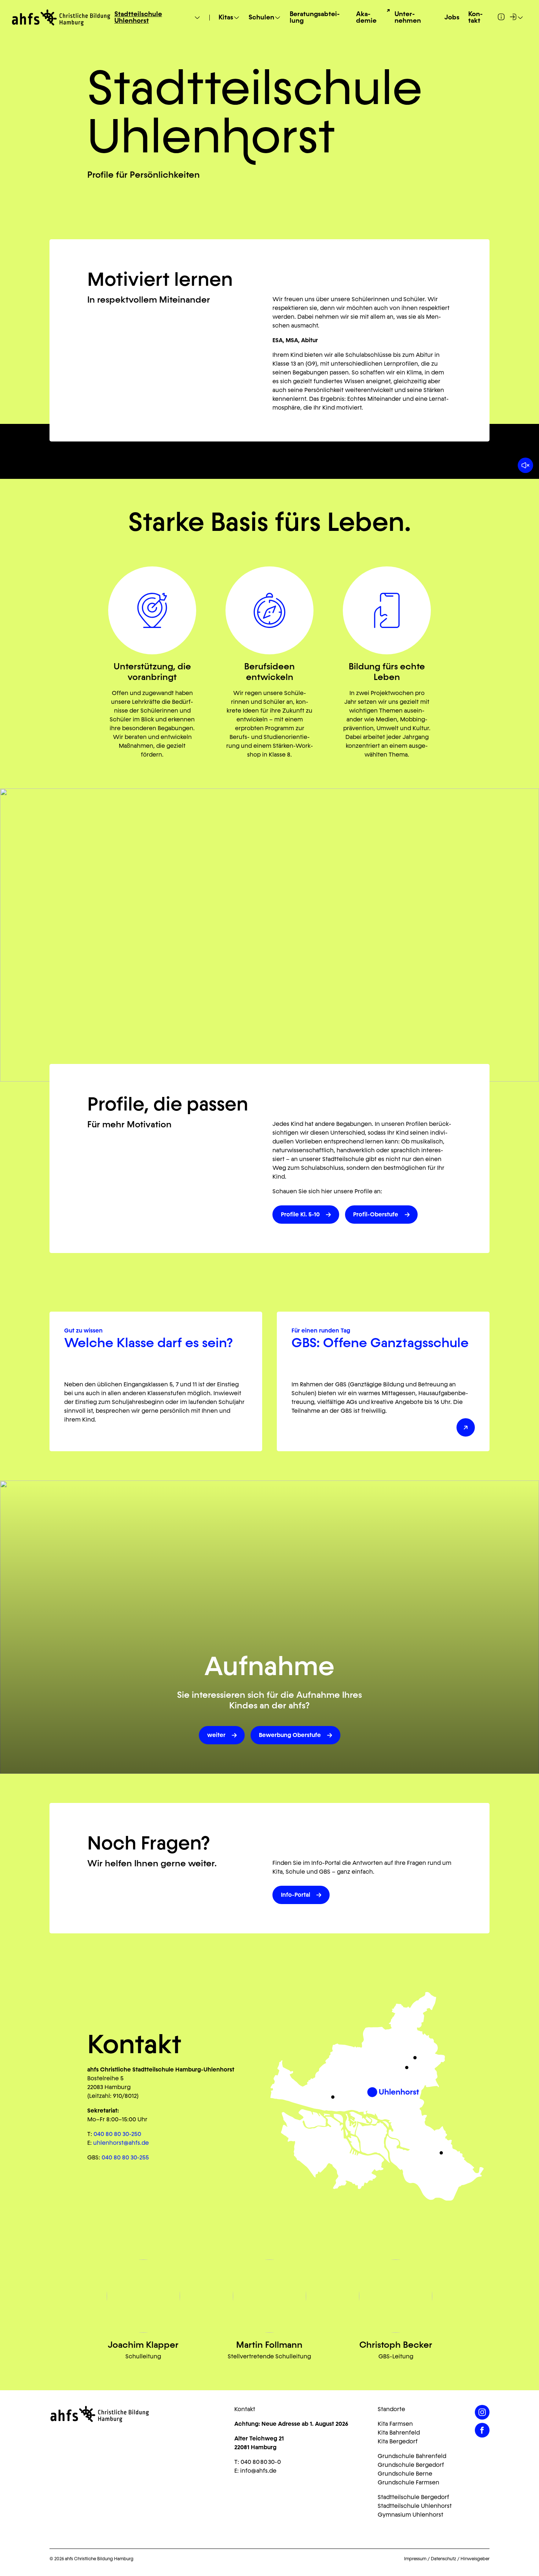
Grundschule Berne (405, 2474)
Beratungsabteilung (315, 18)
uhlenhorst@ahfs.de (121, 2143)
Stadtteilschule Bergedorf (413, 2497)
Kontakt (475, 18)
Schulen (261, 18)
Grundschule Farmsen (408, 2482)
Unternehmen (408, 18)
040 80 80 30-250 (117, 2134)
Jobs (452, 18)
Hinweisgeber (475, 2559)
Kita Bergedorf (398, 2441)
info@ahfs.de (258, 2471)
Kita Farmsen (395, 2424)
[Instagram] (482, 2412)
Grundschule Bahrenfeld (412, 2456)
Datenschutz (443, 2559)
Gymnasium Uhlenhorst (410, 2515)
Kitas (226, 18)
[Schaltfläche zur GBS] (466, 1427)
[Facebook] (482, 2430)
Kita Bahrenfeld (399, 2433)
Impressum (415, 2559)
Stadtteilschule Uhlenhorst (138, 18)
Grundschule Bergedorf (411, 2465)
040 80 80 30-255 (125, 2157)
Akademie (366, 18)
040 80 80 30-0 (261, 2462)
